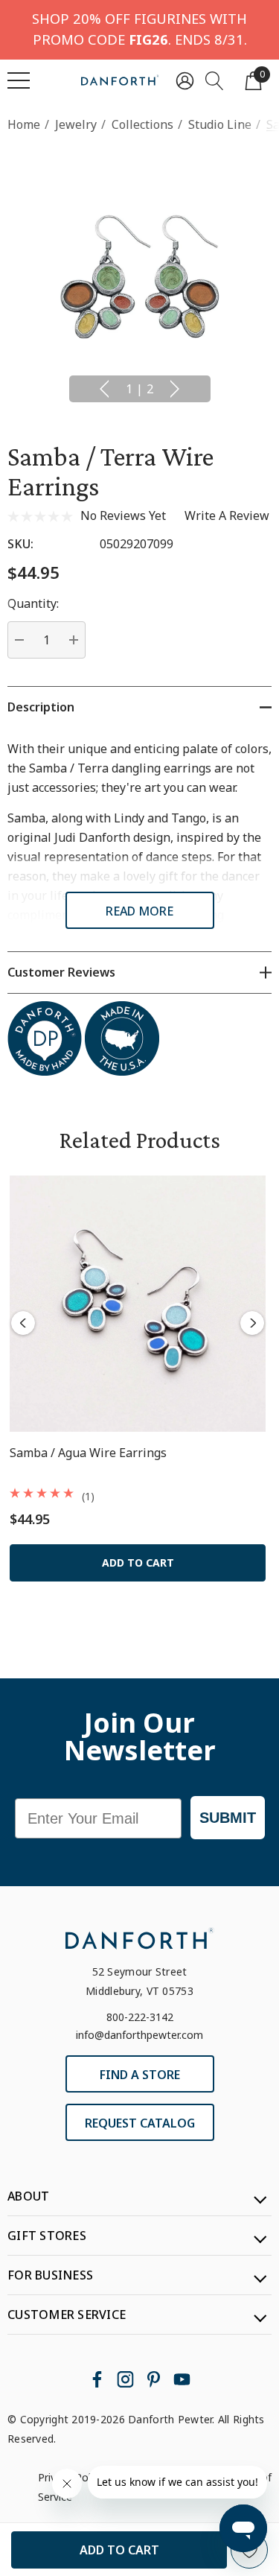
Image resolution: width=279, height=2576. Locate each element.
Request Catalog (140, 2123)
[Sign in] (185, 80)
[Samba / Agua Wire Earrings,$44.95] (138, 1304)
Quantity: (33, 603)
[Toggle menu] (19, 80)
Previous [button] (104, 389)
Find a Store (140, 2075)
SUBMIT (228, 1818)
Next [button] (175, 389)
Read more (139, 911)
